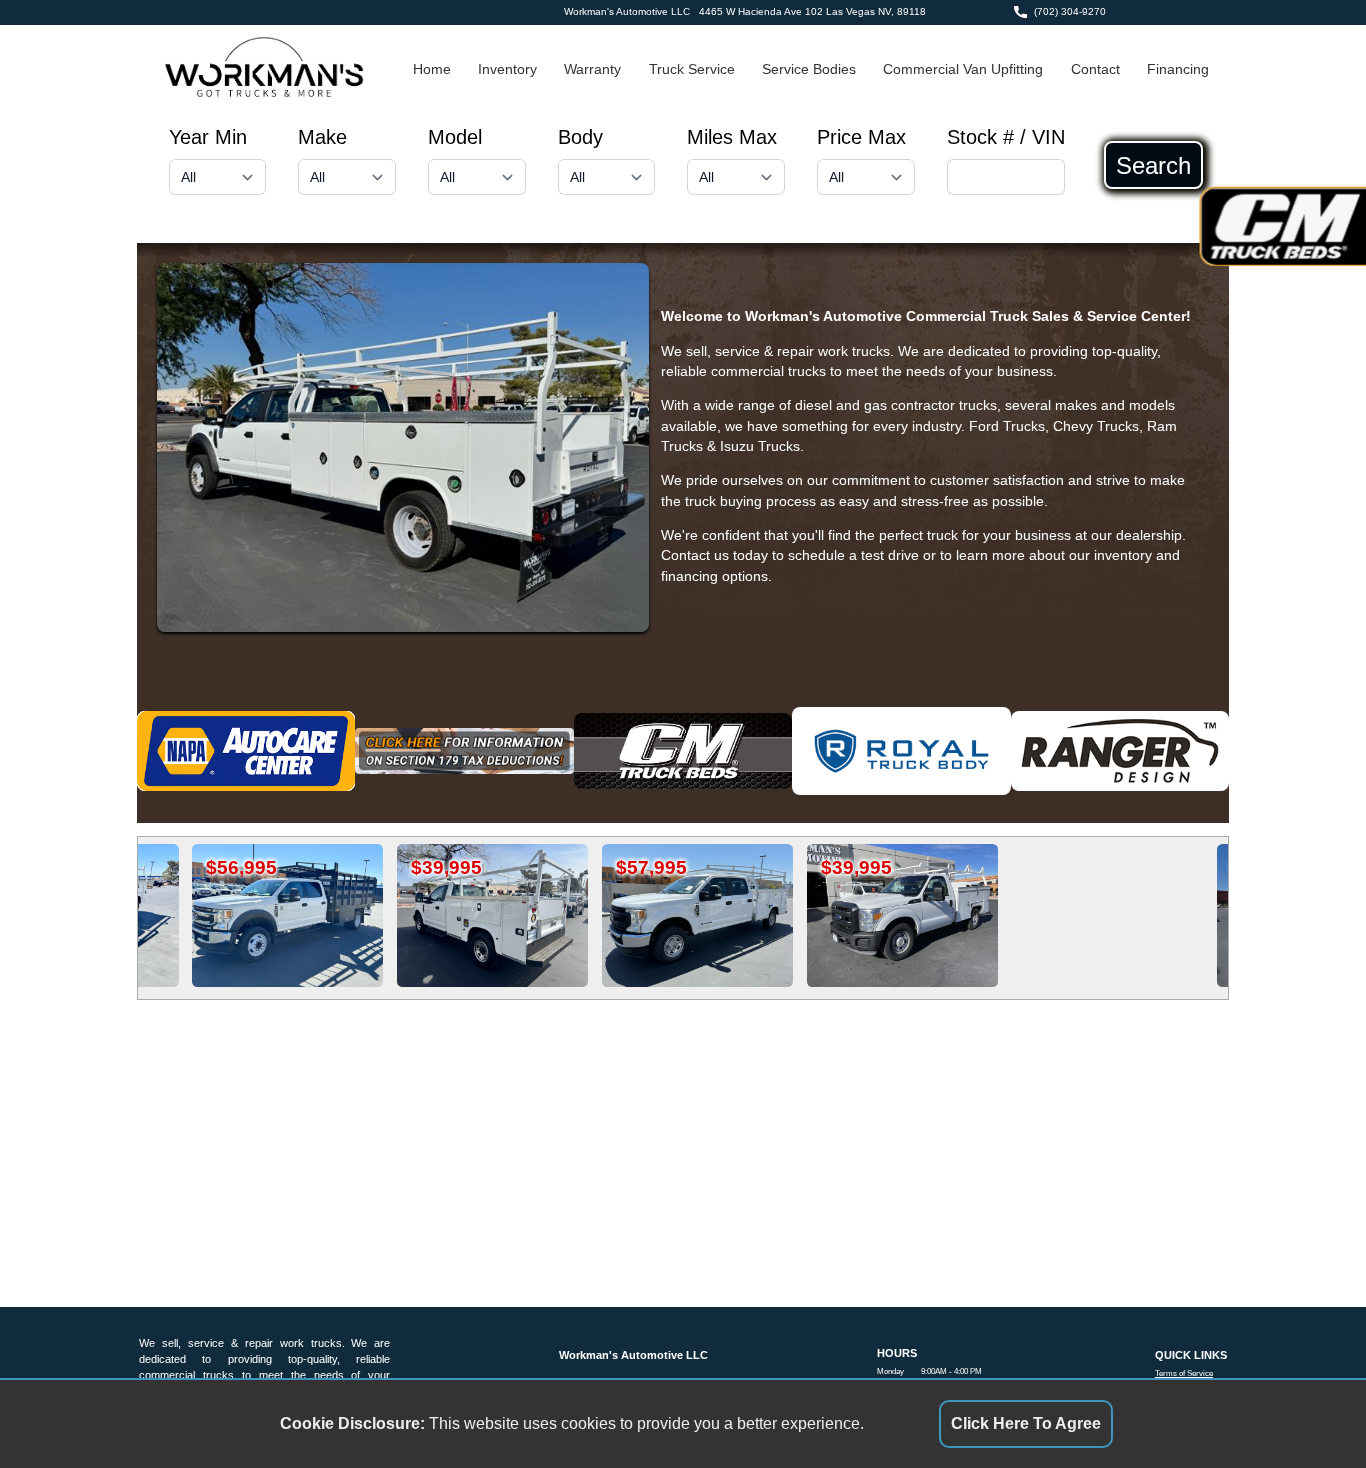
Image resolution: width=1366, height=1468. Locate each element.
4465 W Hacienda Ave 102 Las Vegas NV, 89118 (812, 11)
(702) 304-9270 (1070, 11)
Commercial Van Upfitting (963, 69)
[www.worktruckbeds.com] (1120, 751)
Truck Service (692, 69)
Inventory (507, 69)
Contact (1095, 69)
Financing (1178, 69)
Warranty (592, 69)
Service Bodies (809, 69)
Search (1153, 165)
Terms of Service (1184, 1373)
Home (432, 69)
